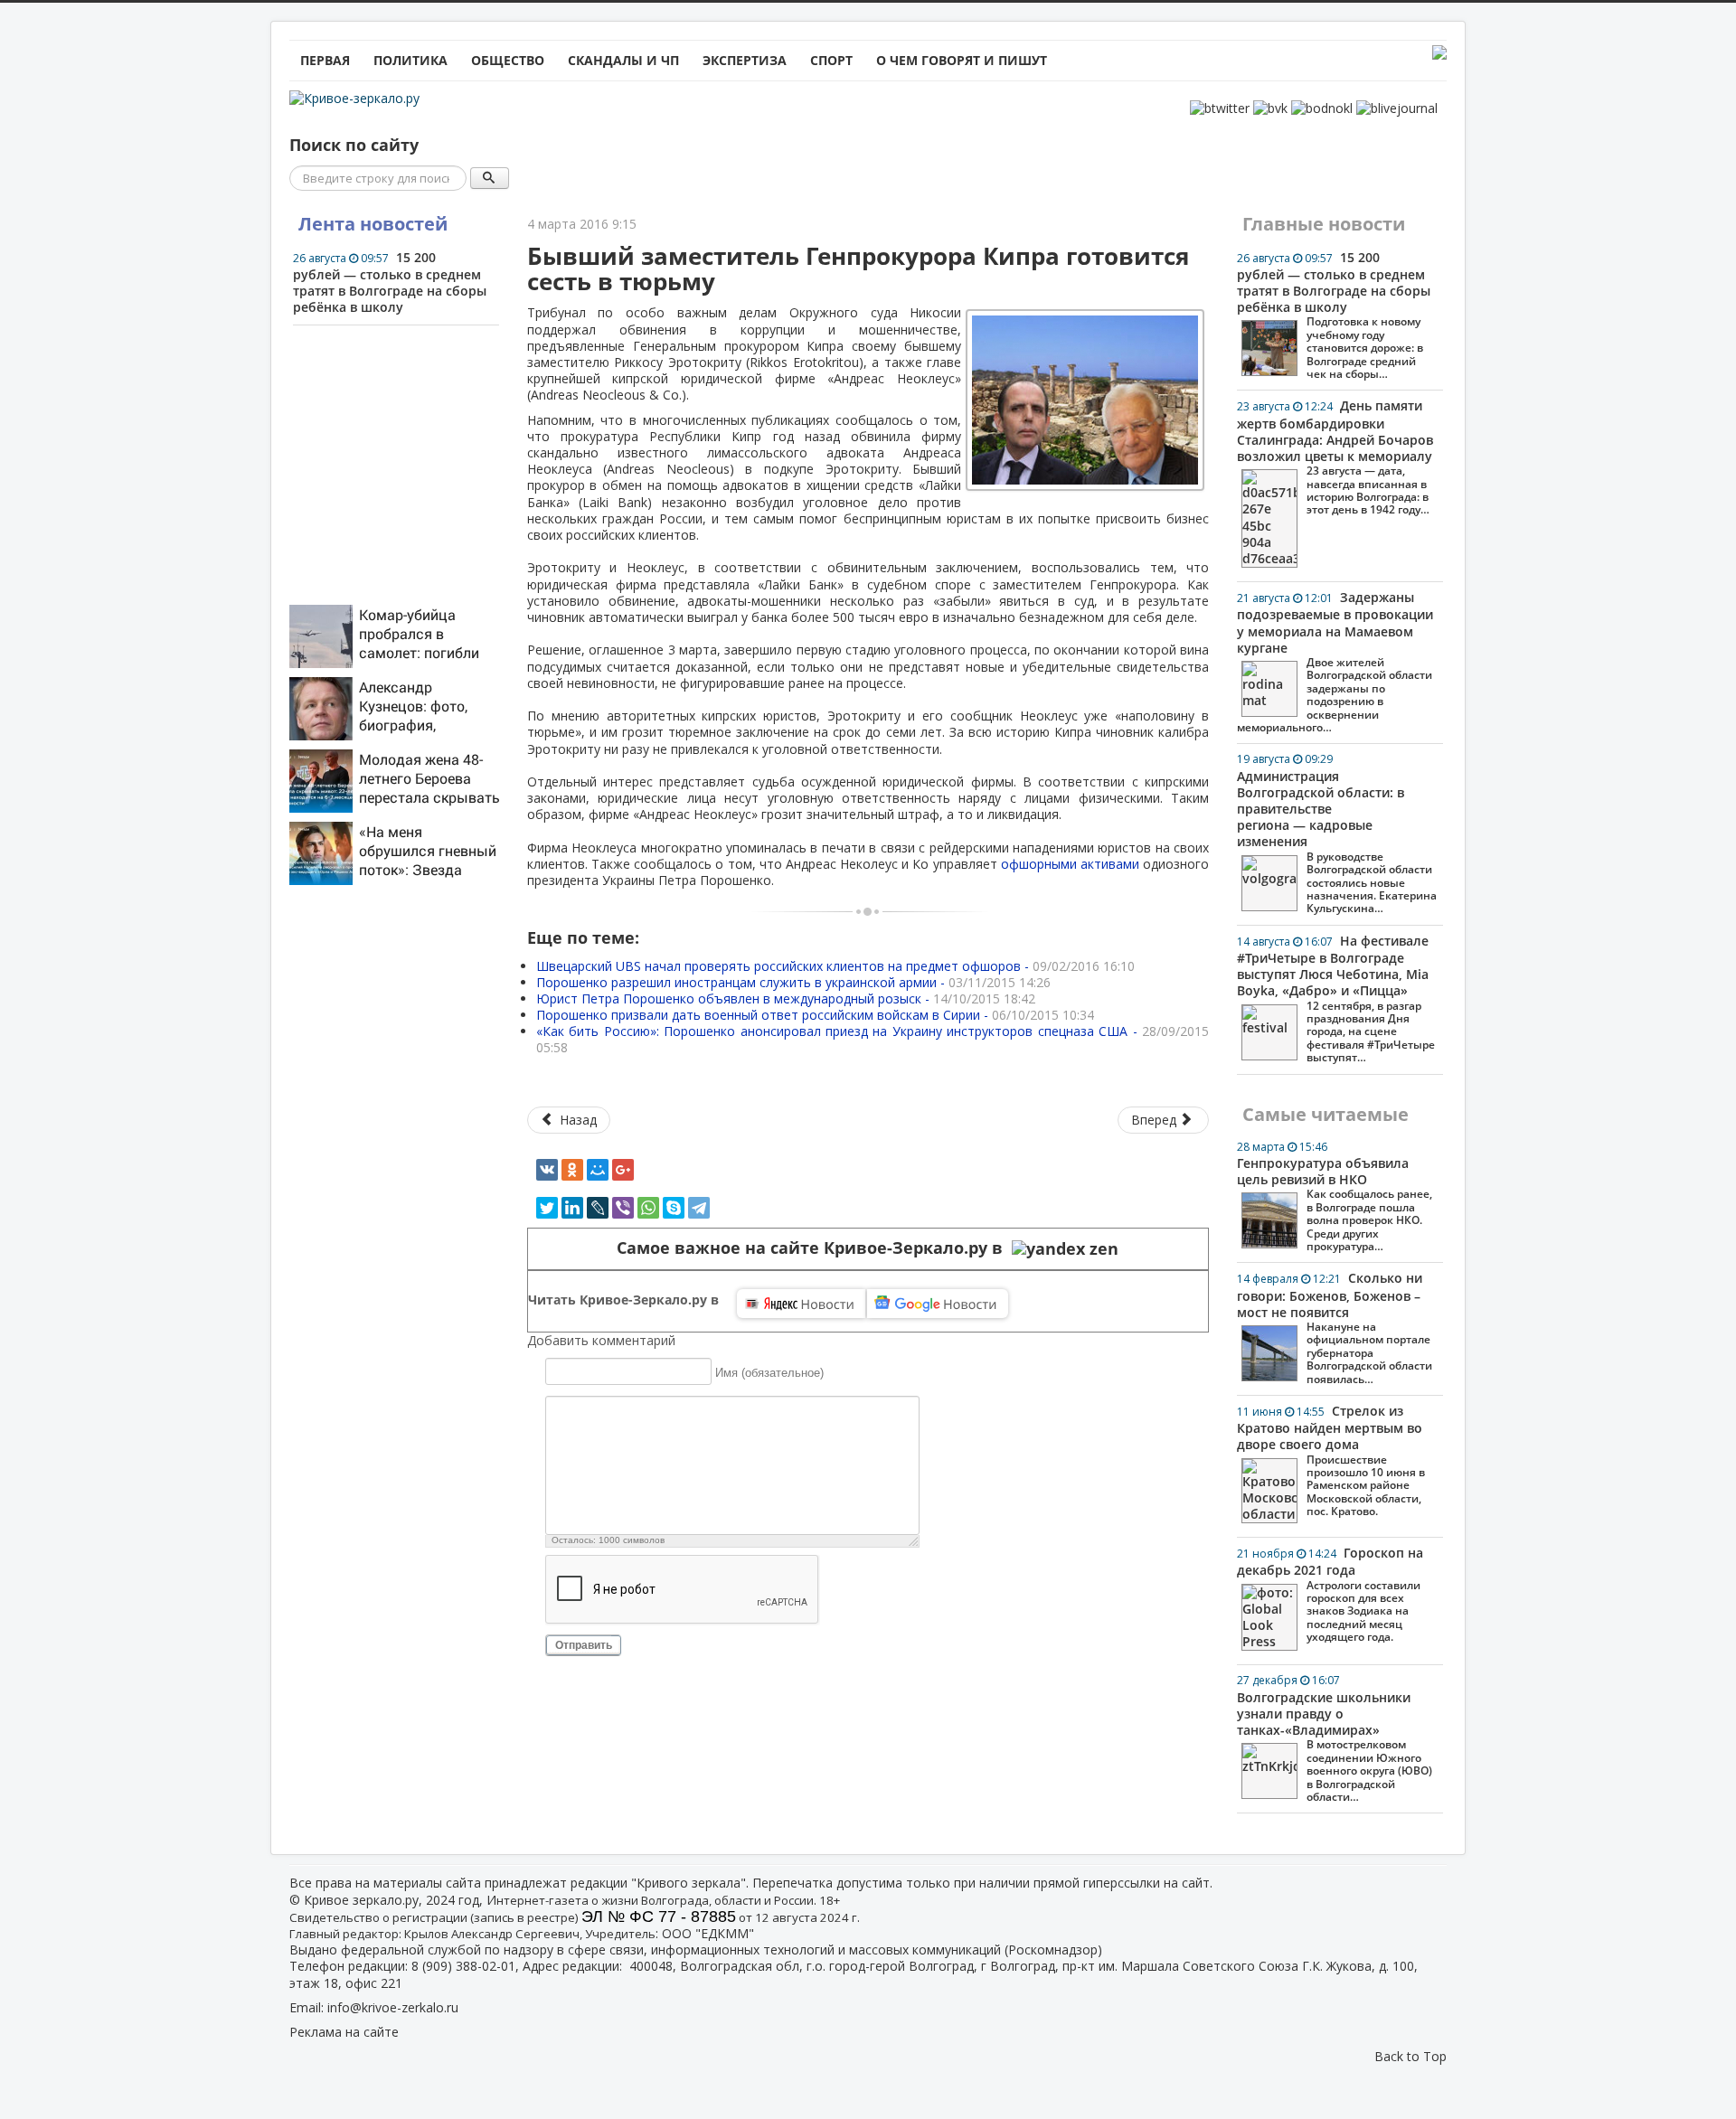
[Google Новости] (938, 1304)
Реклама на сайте (344, 2032)
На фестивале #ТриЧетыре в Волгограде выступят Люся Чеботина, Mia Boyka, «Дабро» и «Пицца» (1336, 998)
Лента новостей (373, 224)
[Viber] (623, 1208)
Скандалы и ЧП (623, 60)
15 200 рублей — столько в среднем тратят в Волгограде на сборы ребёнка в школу (390, 283)
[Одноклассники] (572, 1170)
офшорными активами (1070, 864)
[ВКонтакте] (547, 1170)
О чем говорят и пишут (962, 60)
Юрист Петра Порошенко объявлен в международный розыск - (786, 998)
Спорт (831, 60)
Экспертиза (745, 60)
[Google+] (623, 1170)
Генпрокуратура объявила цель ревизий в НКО (1335, 1196)
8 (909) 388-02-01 (463, 1966)
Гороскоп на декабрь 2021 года (1330, 1594)
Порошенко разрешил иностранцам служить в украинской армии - (793, 982)
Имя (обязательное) (769, 1372)
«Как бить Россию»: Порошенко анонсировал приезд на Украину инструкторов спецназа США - (873, 1039)
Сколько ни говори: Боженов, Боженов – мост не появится (1335, 1328)
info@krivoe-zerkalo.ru (393, 2007)
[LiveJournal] (598, 1208)
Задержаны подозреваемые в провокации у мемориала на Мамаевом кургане (1335, 662)
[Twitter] (547, 1208)
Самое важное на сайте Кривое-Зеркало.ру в (814, 1248)
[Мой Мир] (598, 1170)
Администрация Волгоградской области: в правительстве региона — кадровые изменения (1337, 833)
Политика (410, 60)
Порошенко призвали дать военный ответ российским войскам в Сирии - (815, 1015)
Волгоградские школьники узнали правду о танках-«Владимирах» (1335, 1738)
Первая (325, 60)
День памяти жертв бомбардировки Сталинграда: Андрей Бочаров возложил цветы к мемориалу (1335, 457)
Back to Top (1410, 2056)
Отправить (584, 1645)
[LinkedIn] (572, 1208)
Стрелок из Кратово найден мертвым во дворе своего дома (1331, 1460)
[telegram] (699, 1208)
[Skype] (674, 1208)
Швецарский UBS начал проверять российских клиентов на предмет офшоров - (835, 966)
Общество (508, 60)
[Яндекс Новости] (801, 1304)
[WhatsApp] (648, 1208)
